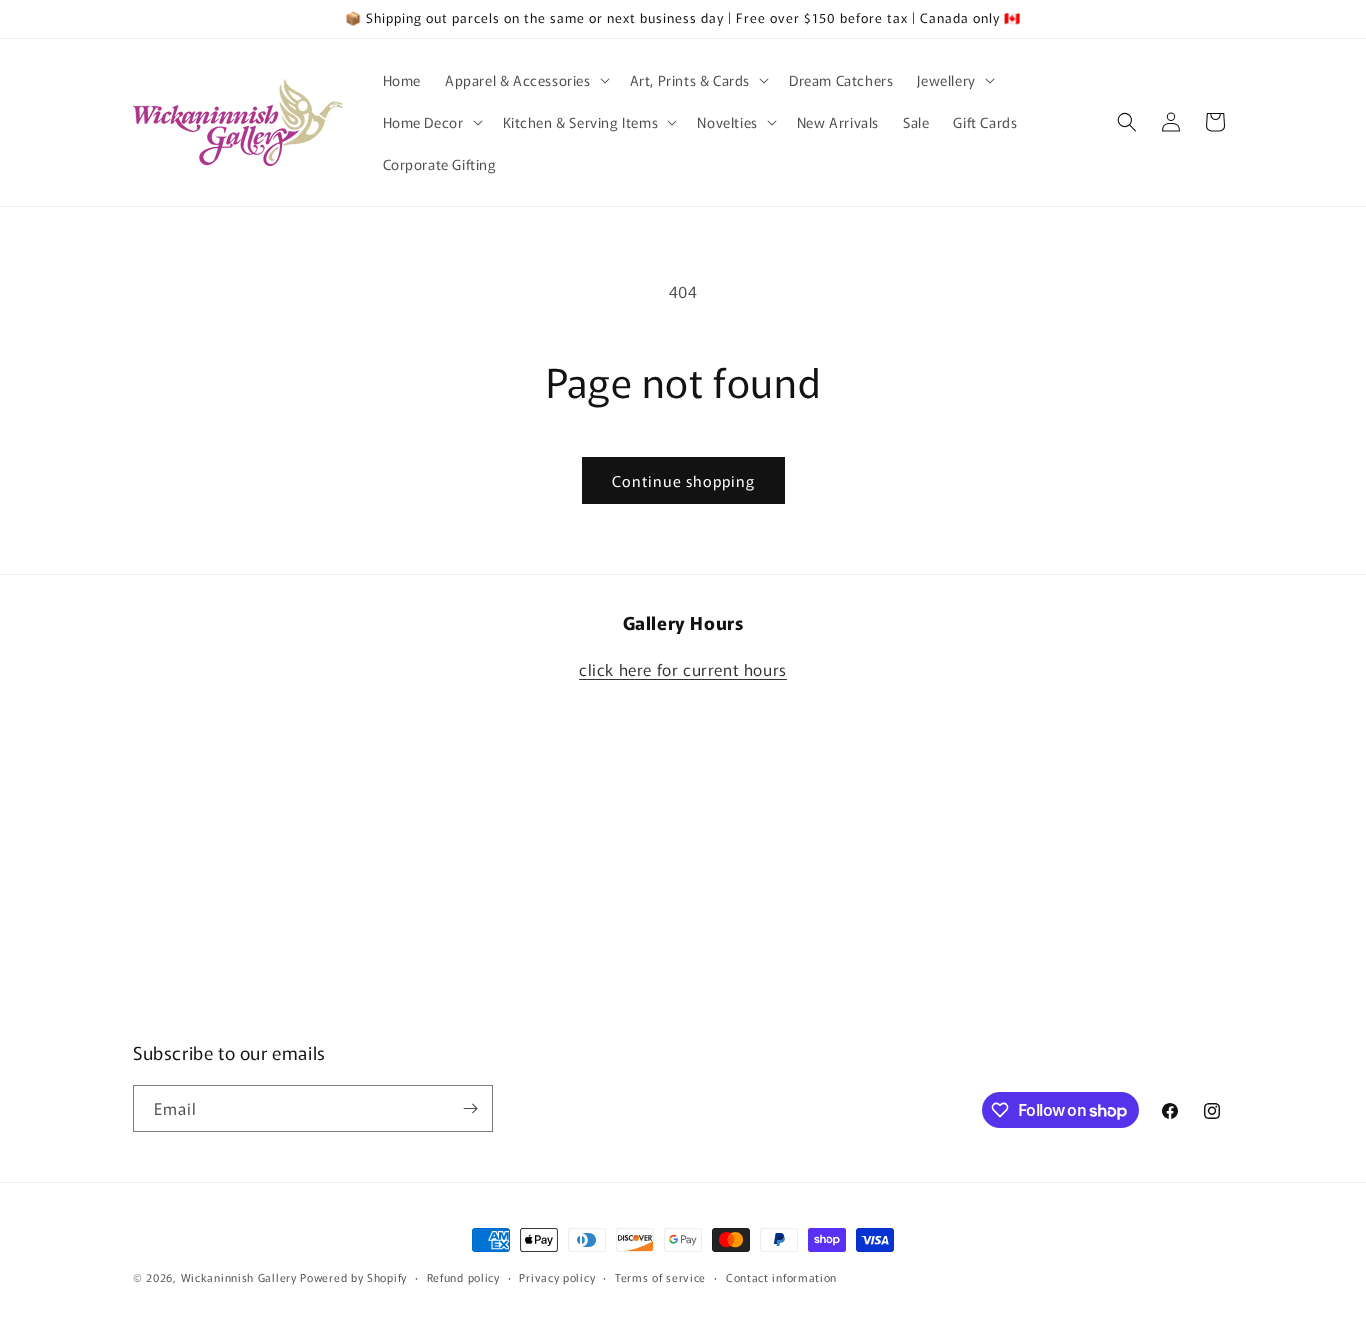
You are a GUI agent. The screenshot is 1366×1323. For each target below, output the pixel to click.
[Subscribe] (470, 1108)
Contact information (781, 1277)
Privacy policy (557, 1277)
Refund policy (463, 1277)
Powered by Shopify (353, 1277)
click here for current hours (683, 669)
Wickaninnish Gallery (239, 1277)
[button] (525, 80)
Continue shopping (683, 480)
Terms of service (660, 1277)
